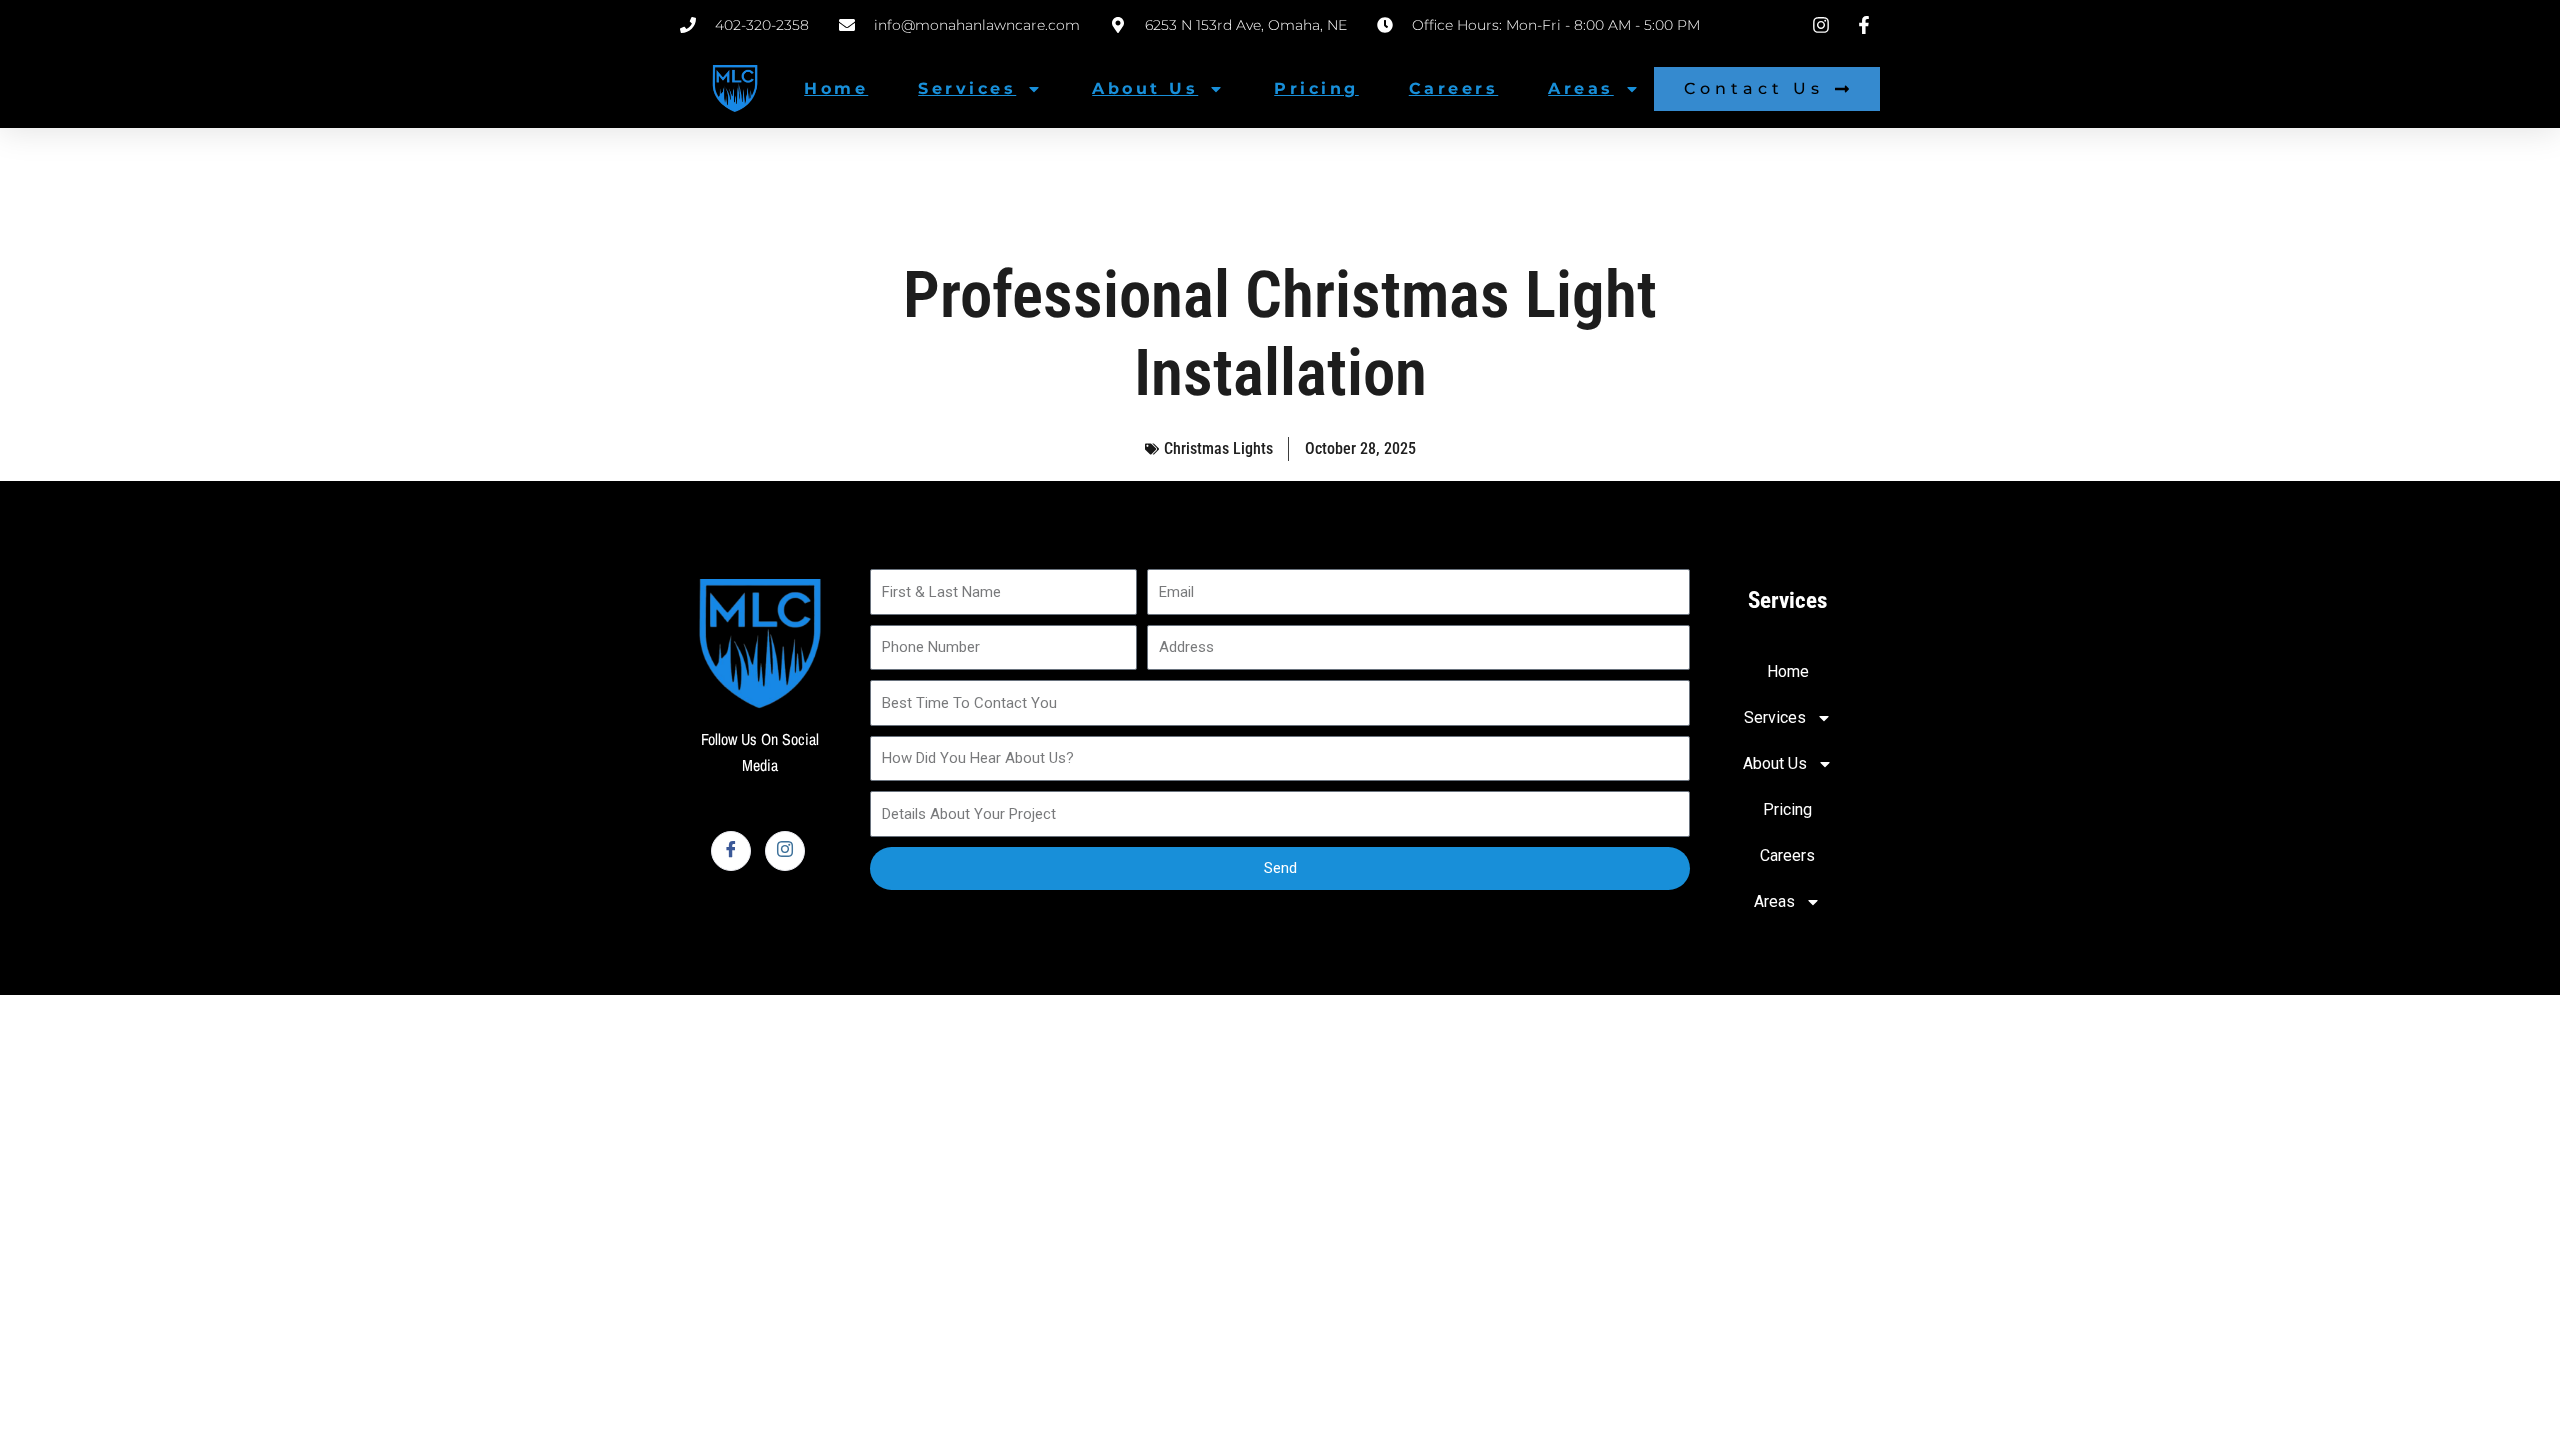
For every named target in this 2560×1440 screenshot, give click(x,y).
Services (967, 88)
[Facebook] (731, 851)
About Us (1145, 88)
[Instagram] (785, 851)
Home (836, 88)
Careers (1454, 88)
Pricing (1316, 88)
